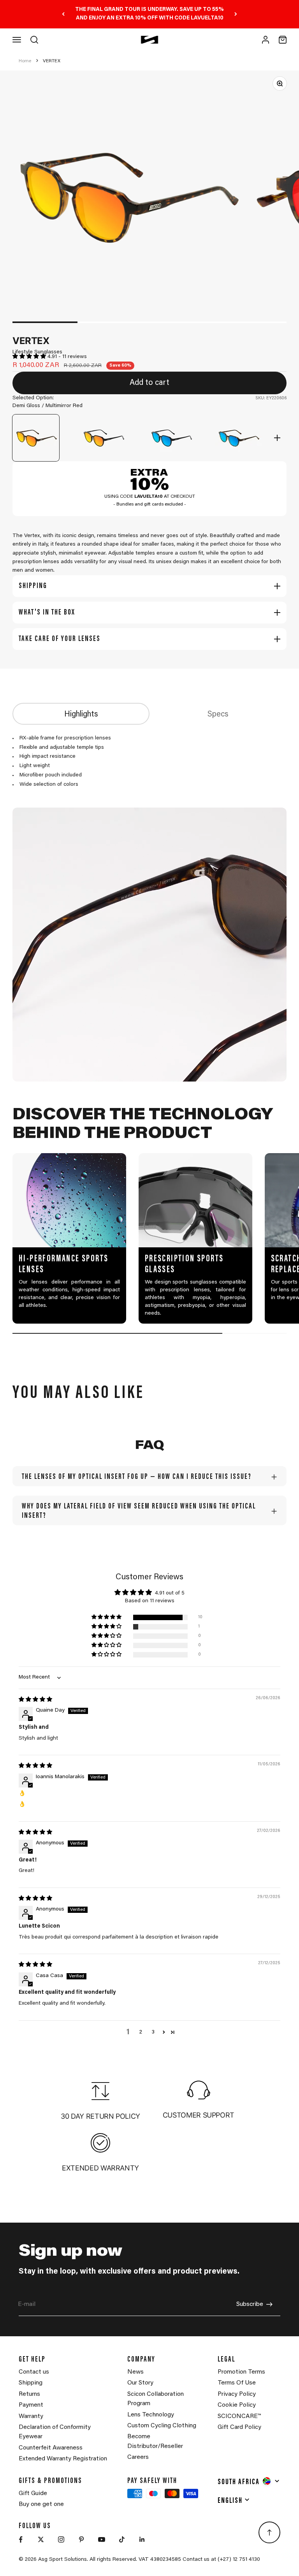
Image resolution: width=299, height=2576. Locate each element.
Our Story (140, 2383)
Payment (31, 2405)
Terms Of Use (237, 2383)
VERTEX (52, 61)
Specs (218, 715)
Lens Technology (151, 2415)
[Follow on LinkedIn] (142, 2539)
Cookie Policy (237, 2405)
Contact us (34, 2372)
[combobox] (249, 2481)
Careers (138, 2457)
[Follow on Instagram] (61, 2539)
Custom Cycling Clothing (162, 2426)
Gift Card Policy (239, 2427)
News (135, 2372)
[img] (35, 1700)
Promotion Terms (241, 2372)
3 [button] (153, 2032)
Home (25, 61)
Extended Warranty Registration (63, 2459)
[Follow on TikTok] (122, 2539)
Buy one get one (41, 2504)
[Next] (236, 14)
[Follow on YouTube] (102, 2539)
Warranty (31, 2416)
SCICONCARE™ (239, 2416)
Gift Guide (33, 2493)
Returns (29, 2394)
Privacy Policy (237, 2394)
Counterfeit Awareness (51, 2448)
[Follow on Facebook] (21, 2539)
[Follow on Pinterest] (81, 2539)
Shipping (31, 2383)
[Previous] (63, 14)
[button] (30, 357)
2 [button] (141, 2032)
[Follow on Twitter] (41, 2539)
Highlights (81, 715)
